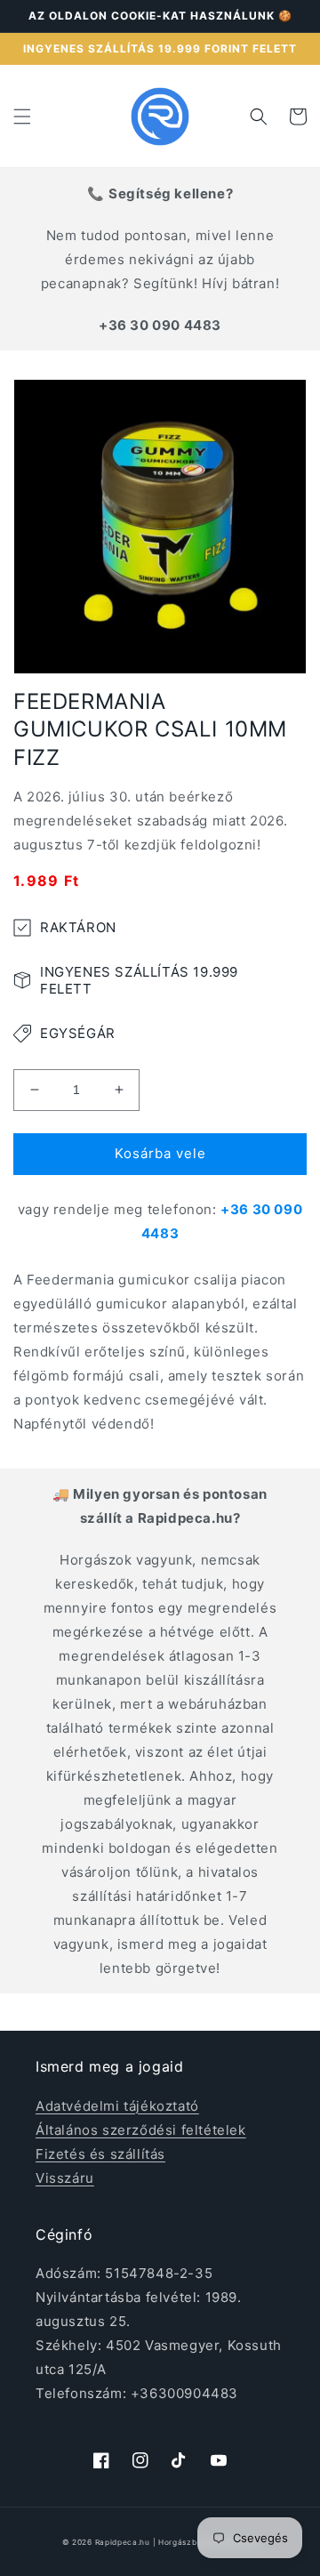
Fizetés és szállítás (100, 2154)
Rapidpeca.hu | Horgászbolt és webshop (177, 2542)
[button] (22, 117)
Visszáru (65, 2178)
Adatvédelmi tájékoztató (117, 2106)
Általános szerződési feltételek (141, 2130)
